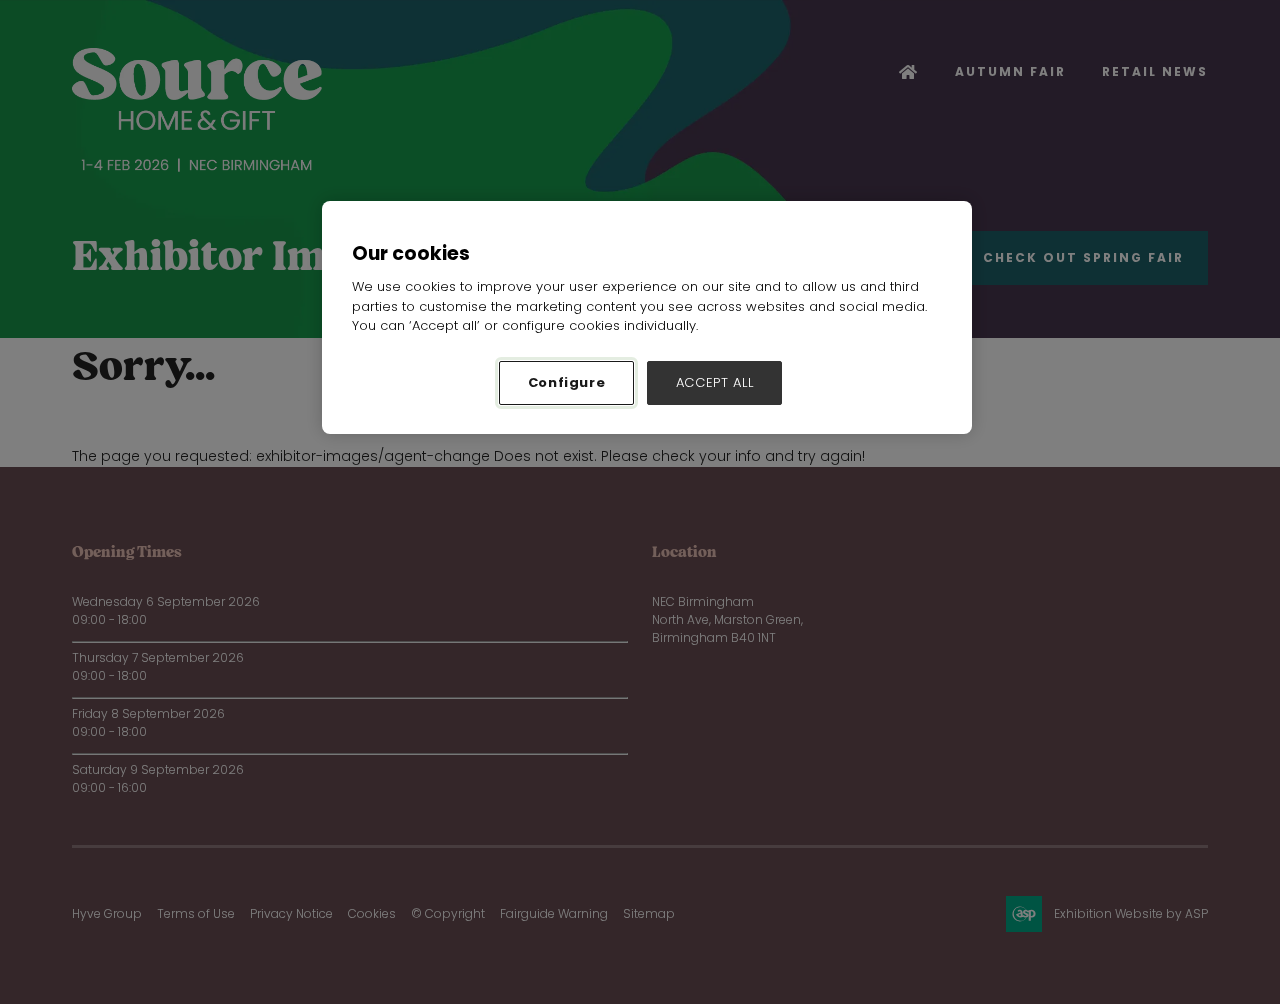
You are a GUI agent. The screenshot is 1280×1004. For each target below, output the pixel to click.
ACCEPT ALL (715, 382)
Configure (567, 382)
